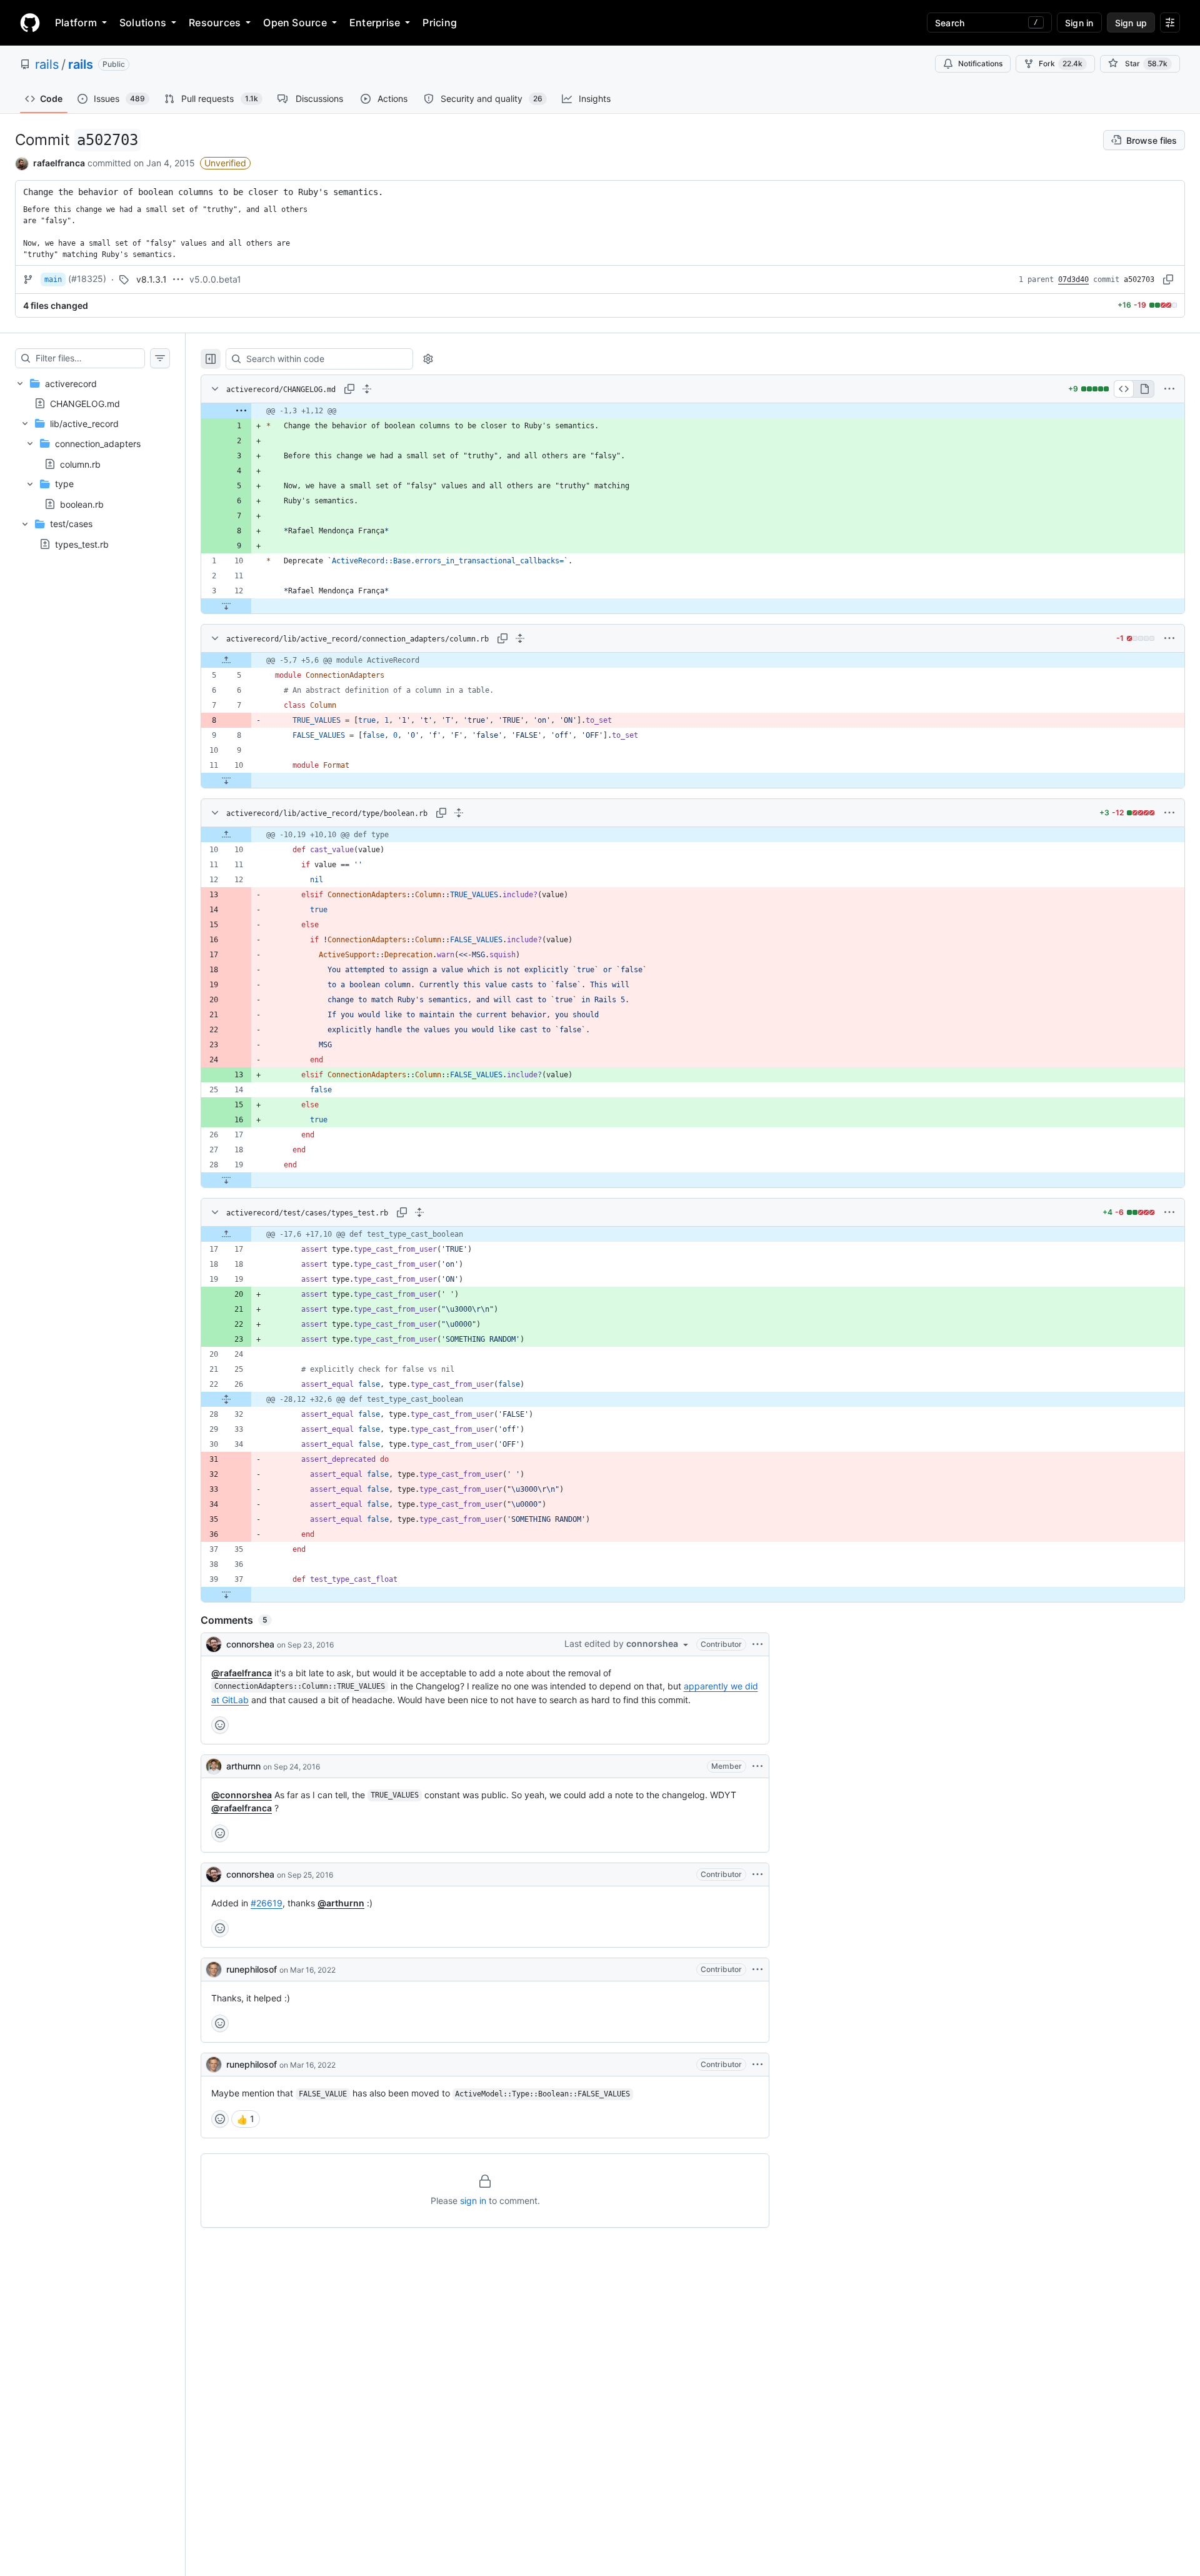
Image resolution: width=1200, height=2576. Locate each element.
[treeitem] (92, 464)
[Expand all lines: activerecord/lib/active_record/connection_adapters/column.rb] (520, 638)
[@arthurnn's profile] (214, 1766)
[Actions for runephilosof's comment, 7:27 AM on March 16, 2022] (757, 1970)
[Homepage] (30, 23)
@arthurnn (341, 1903)
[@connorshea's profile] (214, 1644)
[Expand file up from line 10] (226, 835)
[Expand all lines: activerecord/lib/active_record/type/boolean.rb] (459, 813)
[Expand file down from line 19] (226, 1180)
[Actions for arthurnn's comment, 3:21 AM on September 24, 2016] (757, 1766)
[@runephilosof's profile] (214, 1970)
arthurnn (243, 1766)
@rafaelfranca (242, 1673)
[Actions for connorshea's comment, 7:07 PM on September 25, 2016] (757, 1874)
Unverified (225, 163)
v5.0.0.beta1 (215, 279)
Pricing (440, 23)
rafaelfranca (59, 163)
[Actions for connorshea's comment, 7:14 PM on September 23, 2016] (757, 1644)
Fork (1061, 63)
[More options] (1169, 389)
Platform (76, 23)
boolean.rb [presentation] (82, 504)
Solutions (143, 23)
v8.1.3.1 (152, 279)
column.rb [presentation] (80, 464)
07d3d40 (1073, 279)
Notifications (980, 63)
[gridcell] (693, 411)
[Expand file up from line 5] (226, 660)
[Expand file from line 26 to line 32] (226, 1399)
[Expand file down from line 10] (226, 780)
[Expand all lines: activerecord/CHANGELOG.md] (367, 389)
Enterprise (375, 23)
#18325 (87, 279)
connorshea (250, 1644)
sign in (473, 2201)
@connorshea (242, 1795)
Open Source (295, 23)
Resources (215, 23)
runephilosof (252, 1969)
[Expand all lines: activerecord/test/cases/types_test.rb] (419, 1212)
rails (47, 64)
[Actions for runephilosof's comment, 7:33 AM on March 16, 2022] (757, 2065)
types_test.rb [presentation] (82, 544)
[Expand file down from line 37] (226, 1594)
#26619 (267, 1903)
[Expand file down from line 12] (226, 606)
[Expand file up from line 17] (226, 1234)
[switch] (246, 2119)
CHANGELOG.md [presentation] (85, 403)
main (53, 279)
